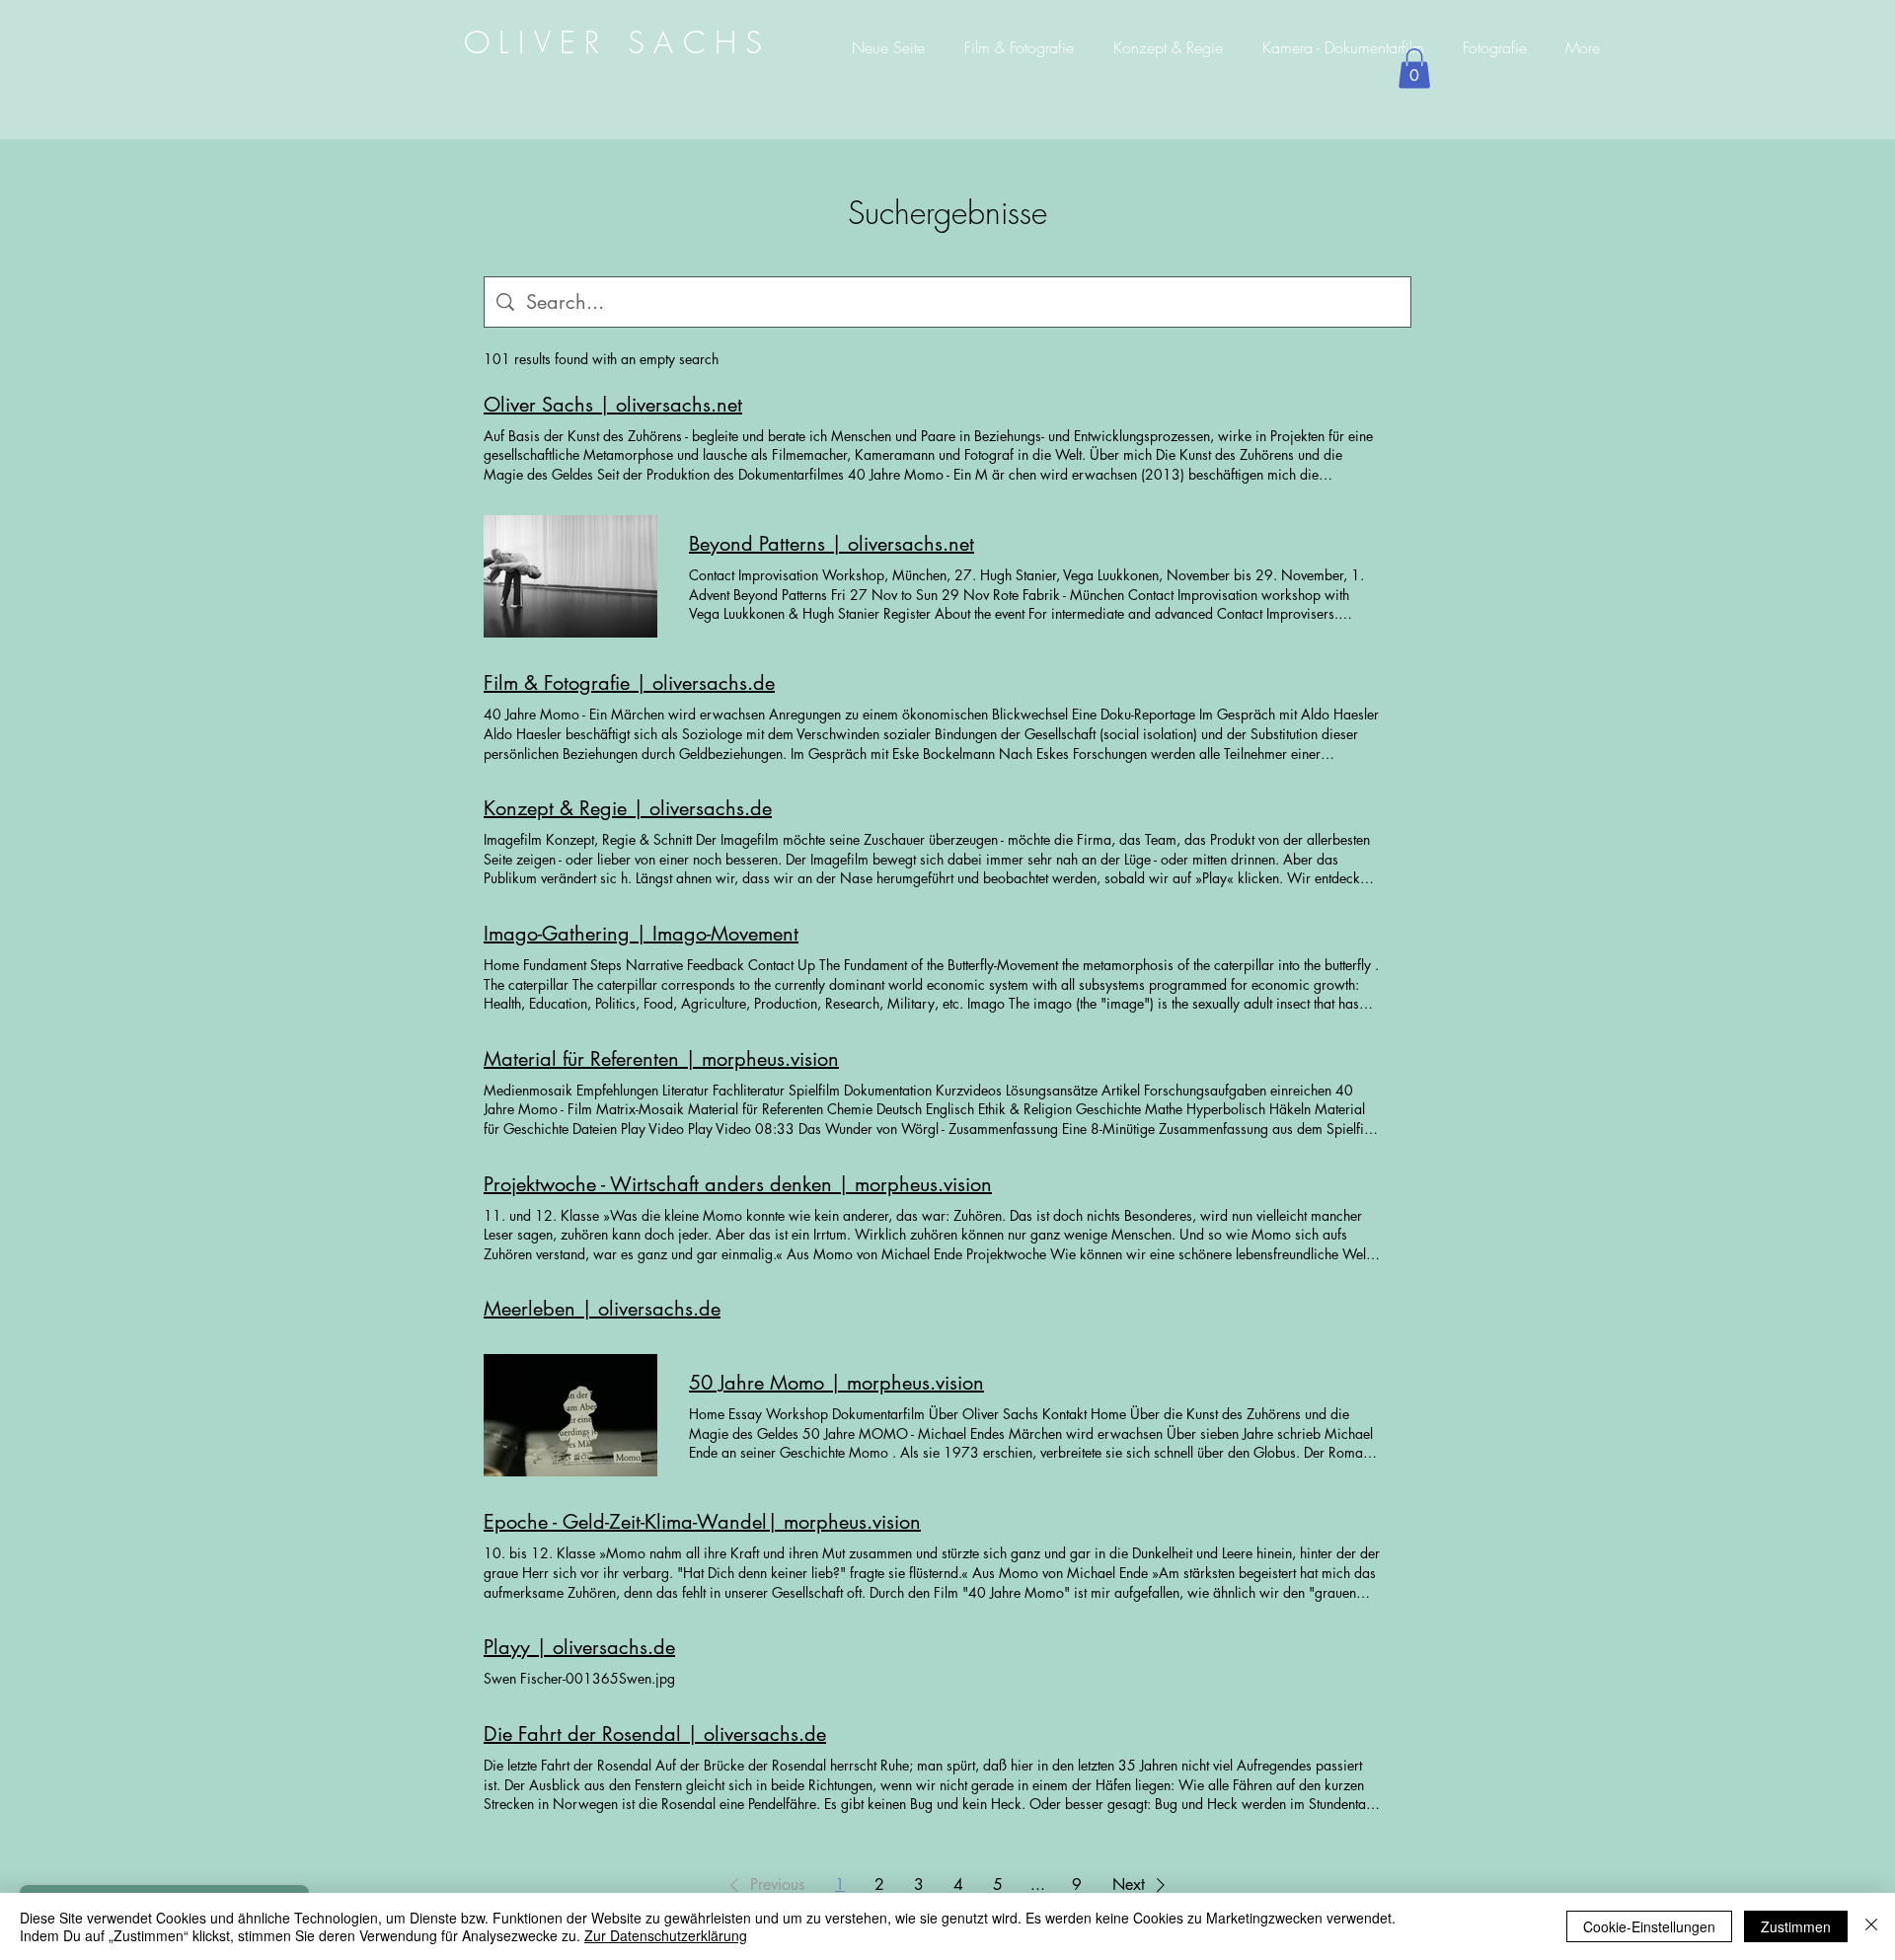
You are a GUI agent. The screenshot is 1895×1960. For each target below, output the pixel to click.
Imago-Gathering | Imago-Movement (641, 934)
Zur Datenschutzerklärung (666, 1935)
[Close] (1871, 1926)
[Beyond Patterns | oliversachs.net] (570, 576)
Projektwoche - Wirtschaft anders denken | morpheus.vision (738, 1184)
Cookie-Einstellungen (1649, 1926)
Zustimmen (1796, 1926)
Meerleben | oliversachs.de (602, 1309)
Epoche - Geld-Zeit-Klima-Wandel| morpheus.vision (702, 1522)
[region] (619, 41)
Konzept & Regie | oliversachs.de (628, 808)
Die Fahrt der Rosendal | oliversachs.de (655, 1734)
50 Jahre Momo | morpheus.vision (836, 1383)
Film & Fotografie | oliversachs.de (629, 683)
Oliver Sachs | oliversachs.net (613, 405)
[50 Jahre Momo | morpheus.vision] (570, 1415)
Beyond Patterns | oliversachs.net (832, 544)
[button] (1414, 69)
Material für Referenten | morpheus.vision (661, 1059)
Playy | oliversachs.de (579, 1647)
